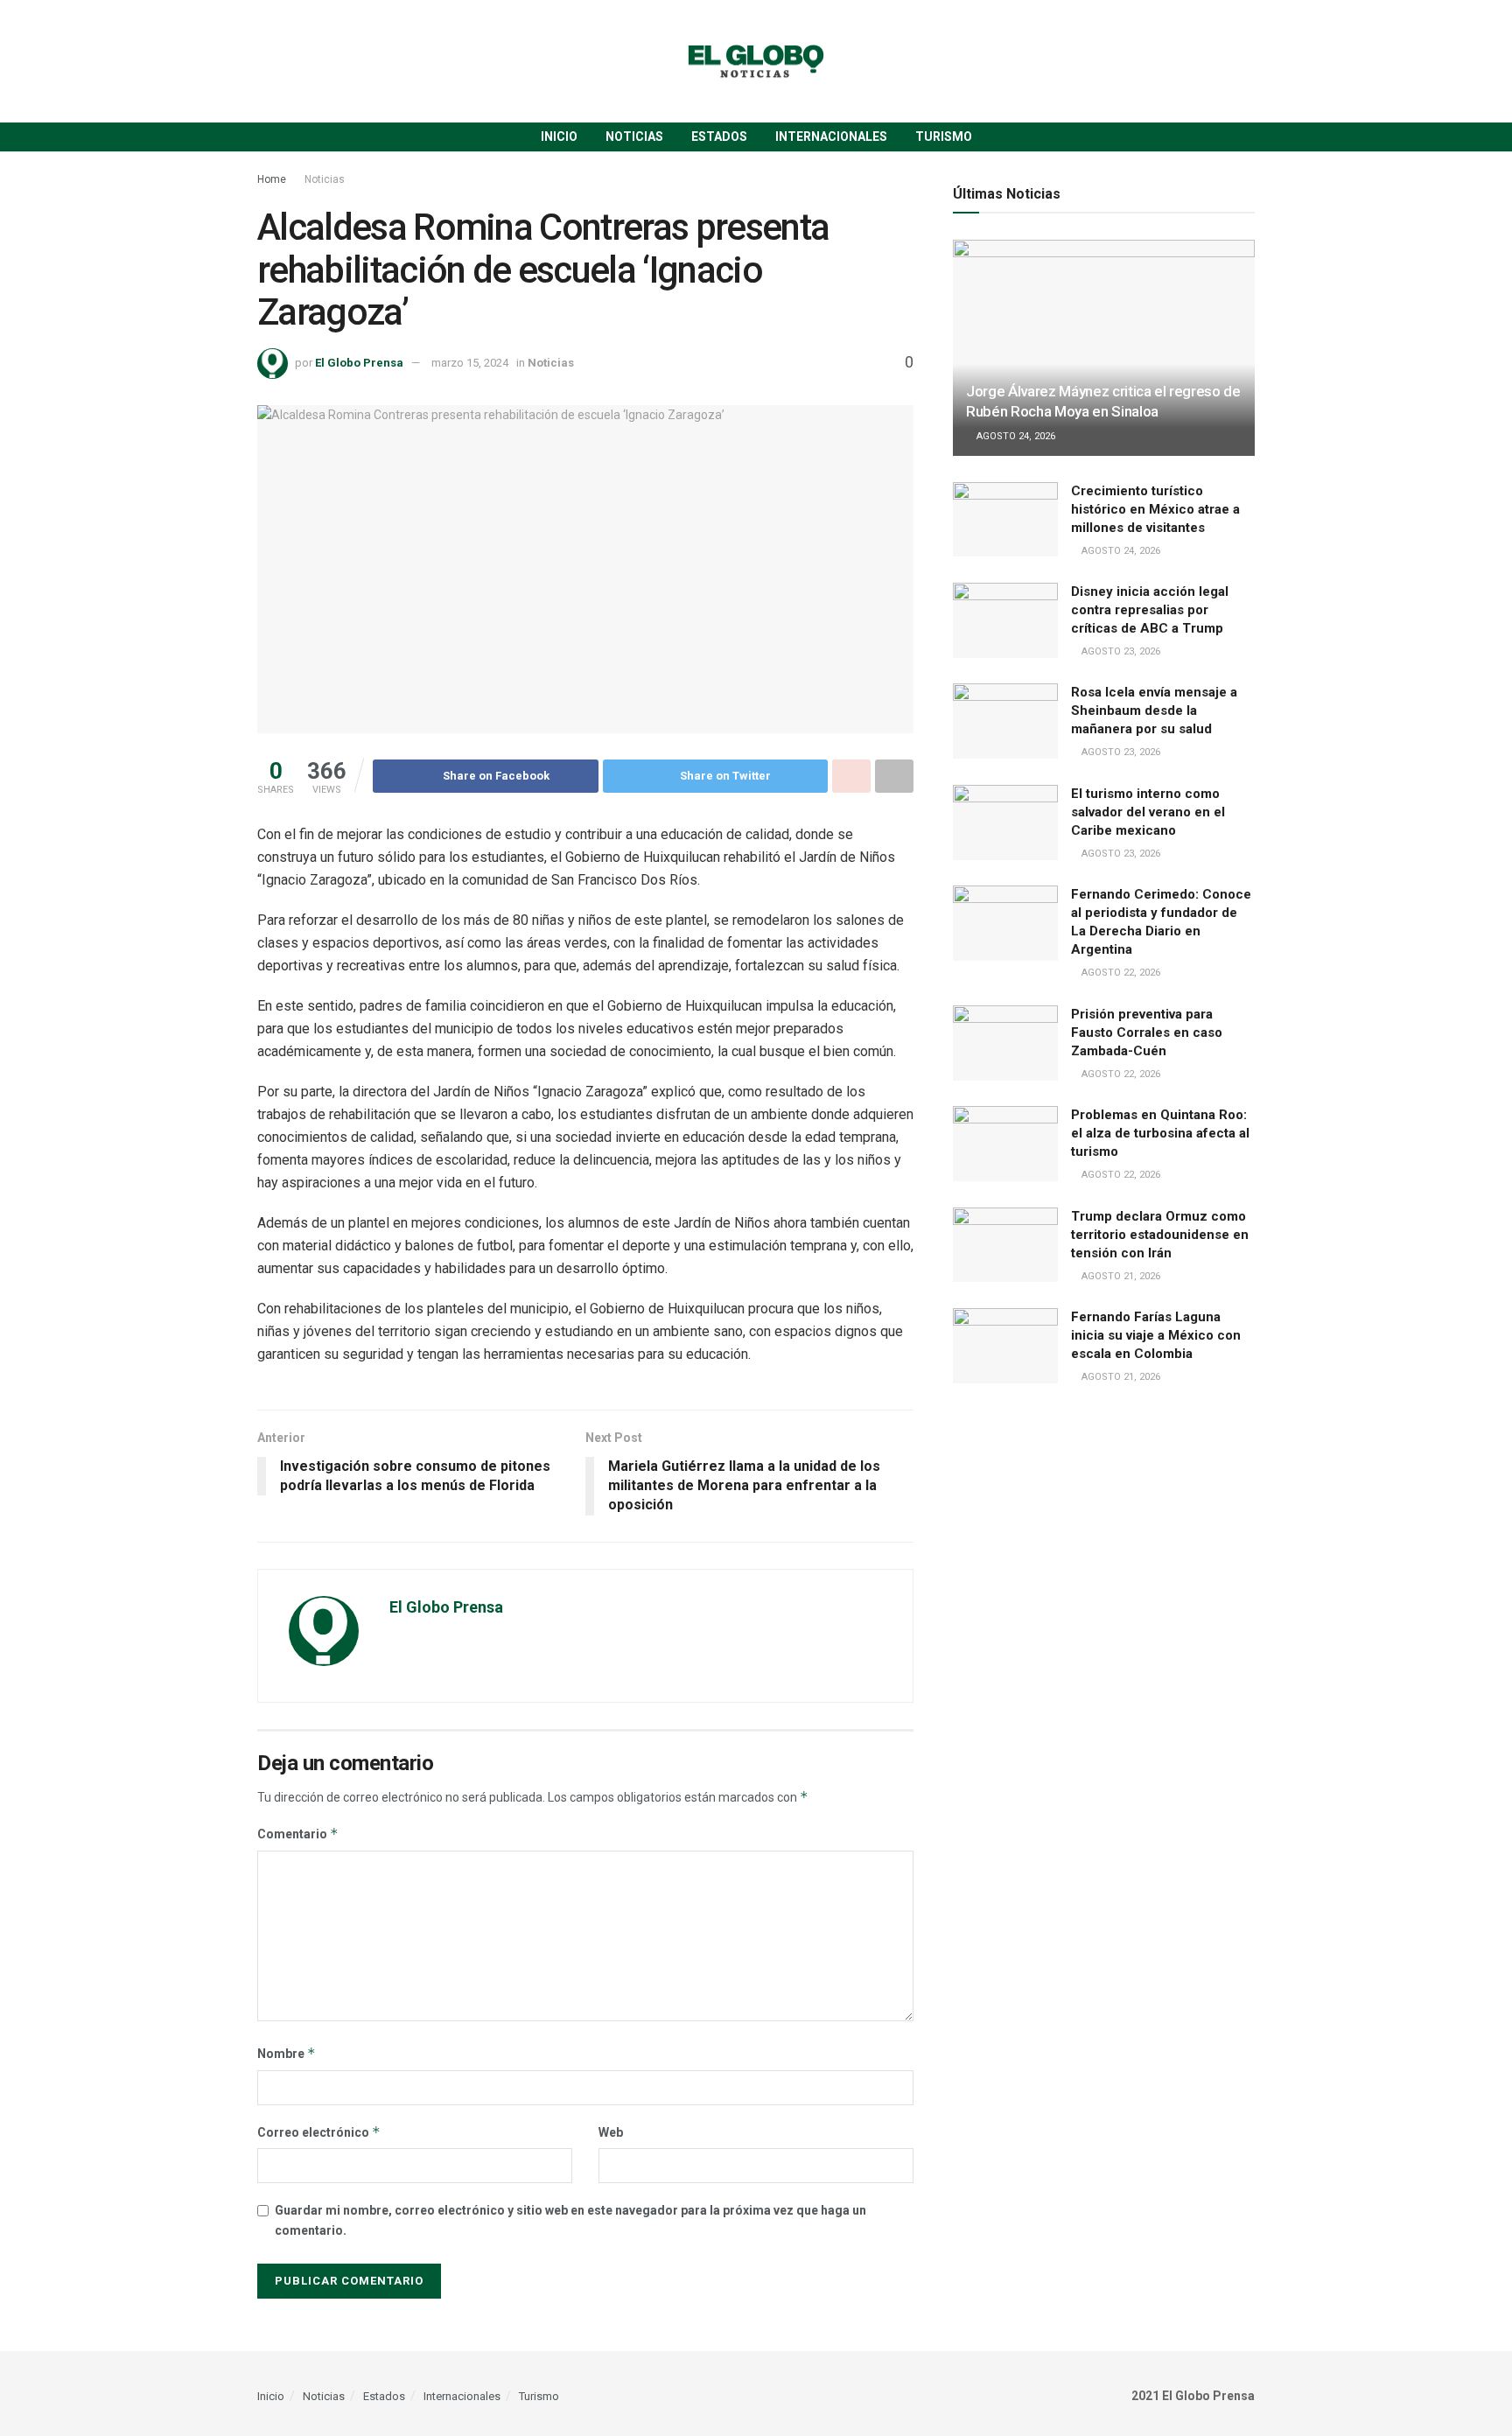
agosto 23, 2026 (1120, 651)
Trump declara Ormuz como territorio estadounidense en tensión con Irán (1160, 1235)
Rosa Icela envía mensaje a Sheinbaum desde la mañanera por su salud (1154, 710)
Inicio (559, 136)
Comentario (298, 1834)
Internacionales (831, 136)
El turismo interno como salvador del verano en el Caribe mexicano (1148, 812)
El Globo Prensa (359, 363)
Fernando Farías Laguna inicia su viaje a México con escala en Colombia (1156, 1335)
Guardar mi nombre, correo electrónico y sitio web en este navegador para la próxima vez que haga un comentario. (570, 2220)
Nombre (287, 2053)
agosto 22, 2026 (1120, 973)
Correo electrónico (319, 2132)
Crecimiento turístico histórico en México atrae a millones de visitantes (1155, 509)
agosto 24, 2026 (1015, 436)
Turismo (944, 136)
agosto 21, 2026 (1120, 1276)
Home (272, 179)
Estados (719, 136)
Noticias (634, 136)
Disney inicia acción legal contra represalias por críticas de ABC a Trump (1150, 610)
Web (611, 2132)
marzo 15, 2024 (470, 363)
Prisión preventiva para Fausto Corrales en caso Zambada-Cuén (1147, 1032)
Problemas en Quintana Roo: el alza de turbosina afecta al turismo (1160, 1133)
